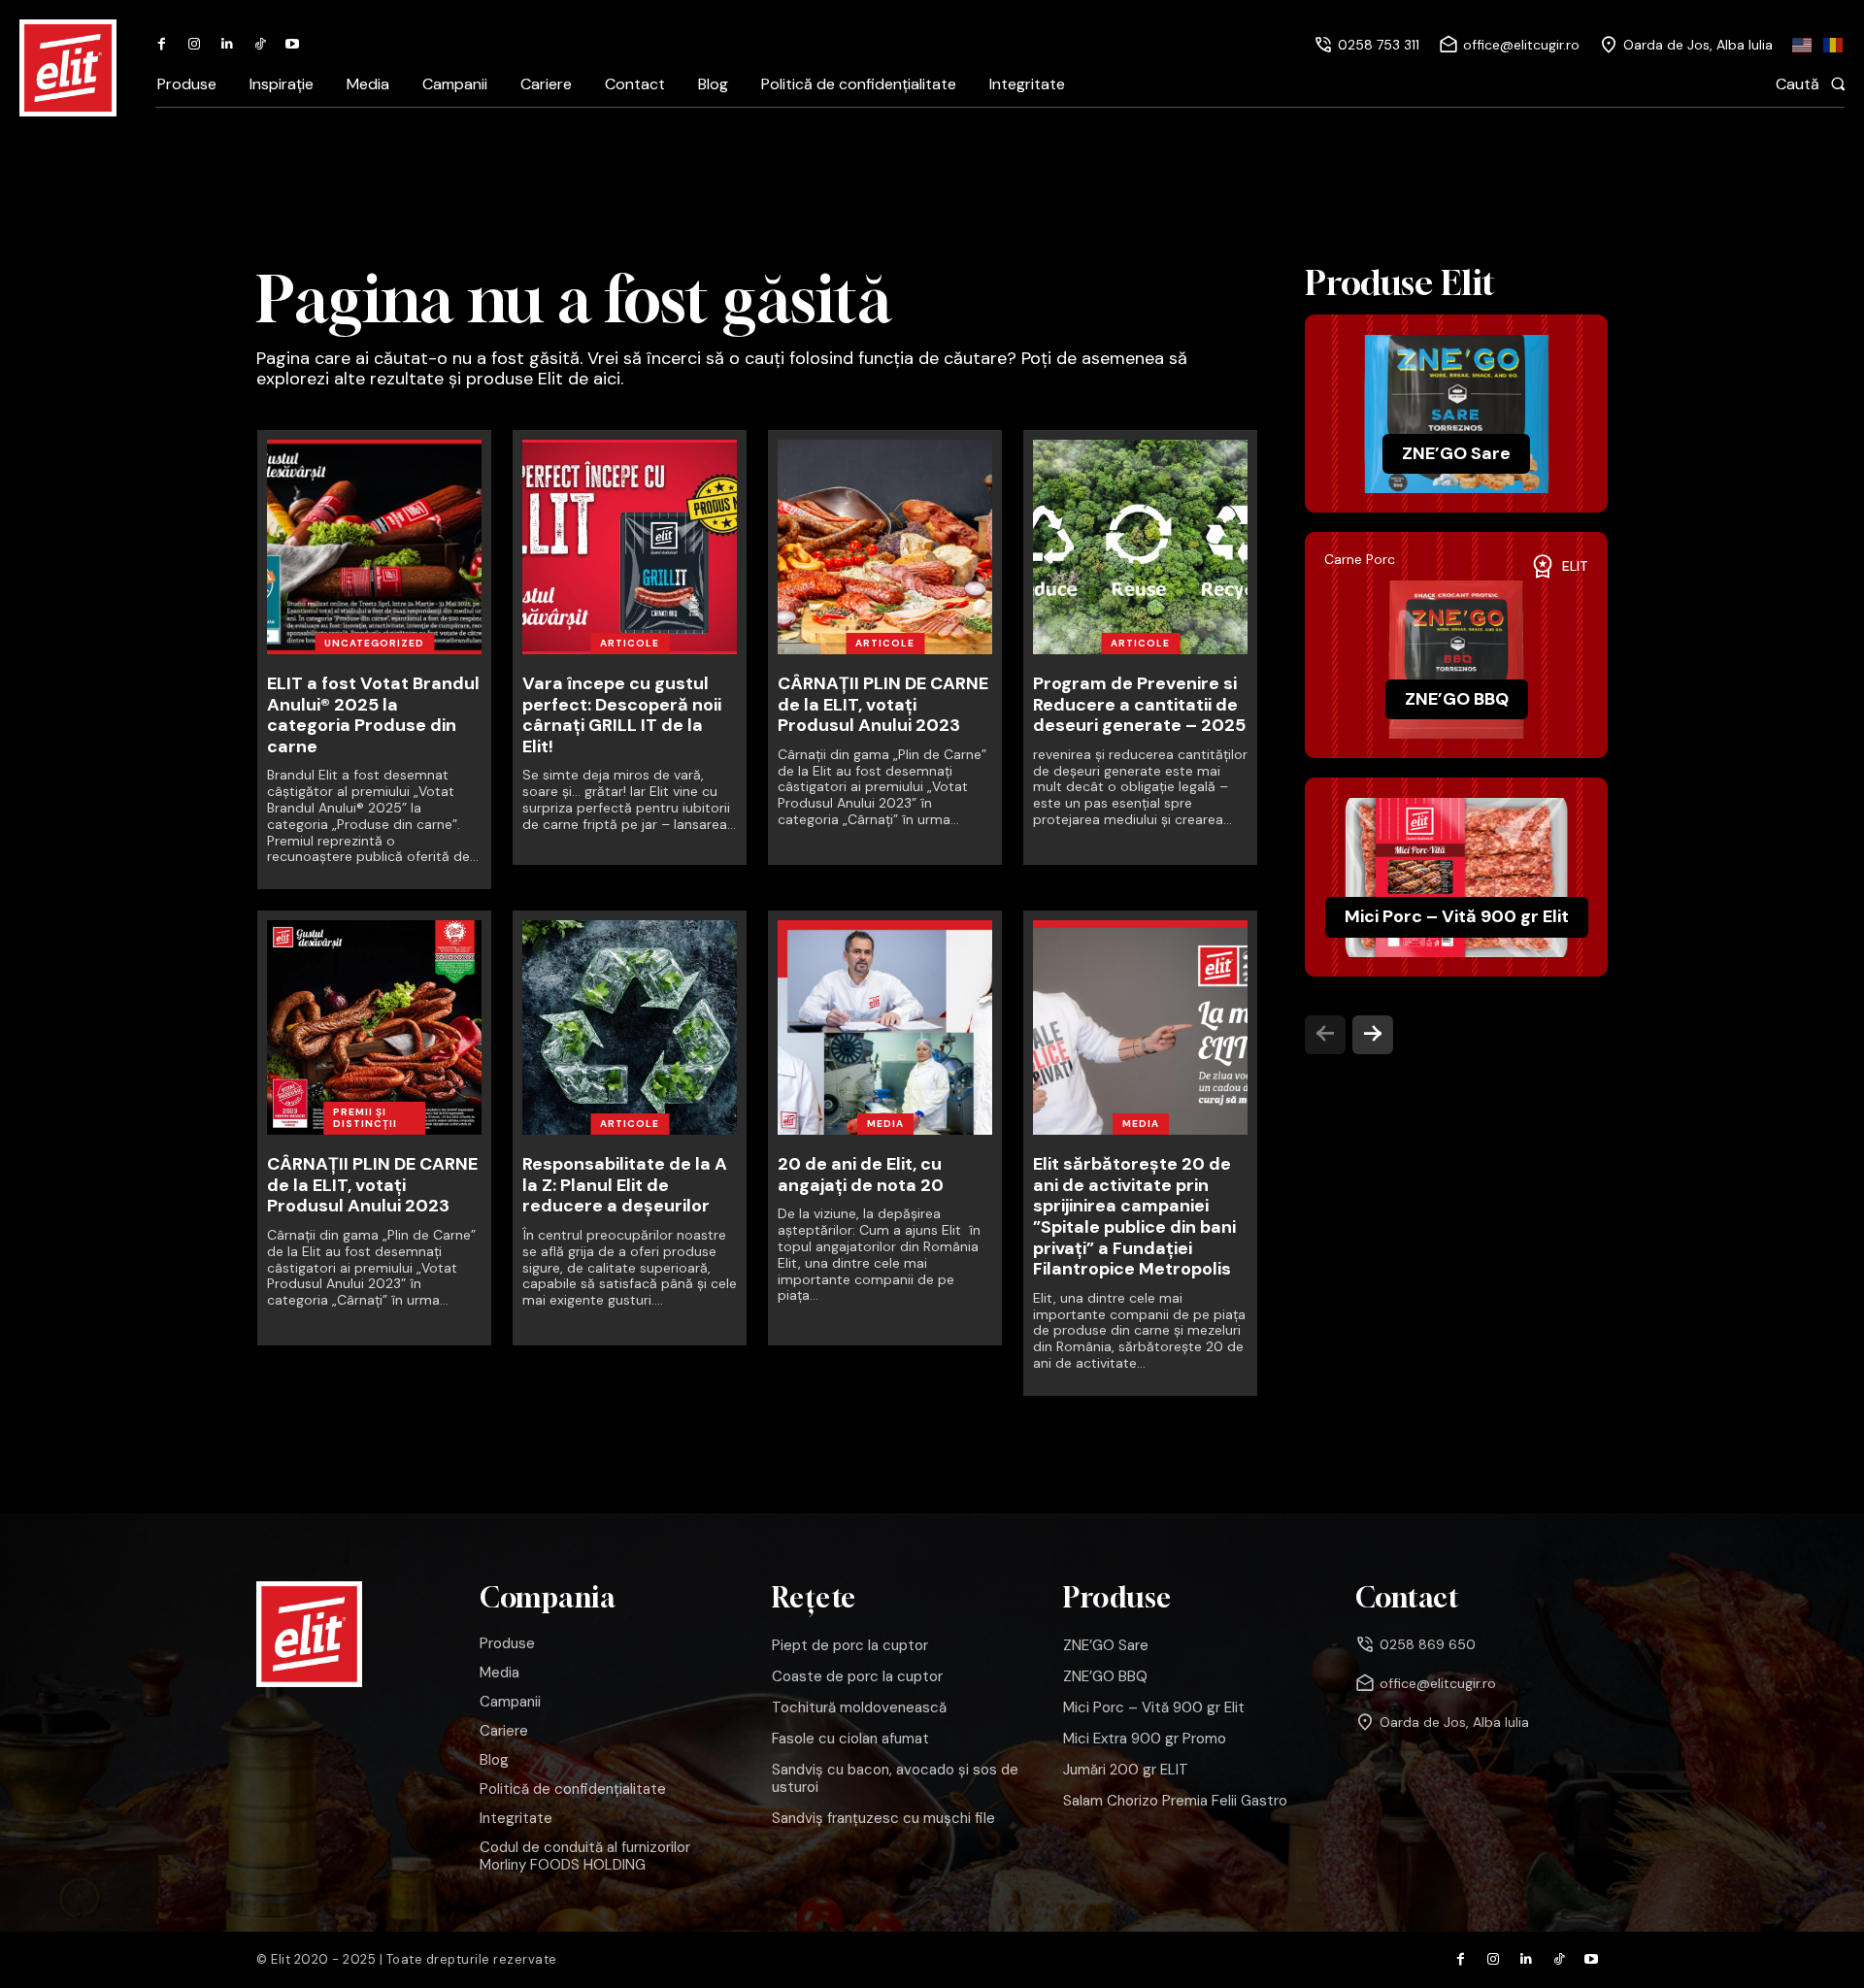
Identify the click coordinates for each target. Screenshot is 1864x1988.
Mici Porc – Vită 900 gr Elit (1457, 916)
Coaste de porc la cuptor (857, 1676)
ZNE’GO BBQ (1457, 699)
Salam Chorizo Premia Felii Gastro (1175, 1801)
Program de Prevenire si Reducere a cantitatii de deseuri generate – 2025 (1139, 704)
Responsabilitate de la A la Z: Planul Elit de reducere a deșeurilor (625, 1185)
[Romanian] (1834, 45)
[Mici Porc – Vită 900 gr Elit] (1456, 877)
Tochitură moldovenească (859, 1707)
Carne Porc (1360, 560)
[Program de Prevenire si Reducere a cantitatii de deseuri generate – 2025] (1140, 547)
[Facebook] (162, 45)
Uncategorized (374, 643)
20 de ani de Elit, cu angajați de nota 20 (861, 1175)
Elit (1575, 566)
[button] (1816, 83)
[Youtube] (292, 45)
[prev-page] (1325, 1035)
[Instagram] (195, 45)
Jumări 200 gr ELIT (1126, 1770)
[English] (1803, 45)
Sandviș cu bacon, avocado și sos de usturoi (895, 1778)
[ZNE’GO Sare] (1456, 414)
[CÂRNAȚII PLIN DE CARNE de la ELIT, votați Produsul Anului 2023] (885, 547)
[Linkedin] (227, 45)
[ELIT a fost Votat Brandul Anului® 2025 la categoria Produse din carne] (374, 547)
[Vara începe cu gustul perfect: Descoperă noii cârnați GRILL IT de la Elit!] (630, 547)
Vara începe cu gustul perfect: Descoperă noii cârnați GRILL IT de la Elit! (622, 715)
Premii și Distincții (365, 1118)
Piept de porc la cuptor (850, 1645)
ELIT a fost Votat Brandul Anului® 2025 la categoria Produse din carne (373, 715)
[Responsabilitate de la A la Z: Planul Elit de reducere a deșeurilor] (630, 1027)
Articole (630, 643)
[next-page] (1373, 1035)
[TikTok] (260, 45)
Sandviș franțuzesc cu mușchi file (883, 1818)
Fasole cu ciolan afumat (850, 1739)
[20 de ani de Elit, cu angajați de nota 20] (885, 1027)
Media (885, 1124)
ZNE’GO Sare (1456, 453)
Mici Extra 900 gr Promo (1145, 1739)
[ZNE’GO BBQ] (1456, 660)
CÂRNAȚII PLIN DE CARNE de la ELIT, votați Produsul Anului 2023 (883, 704)
